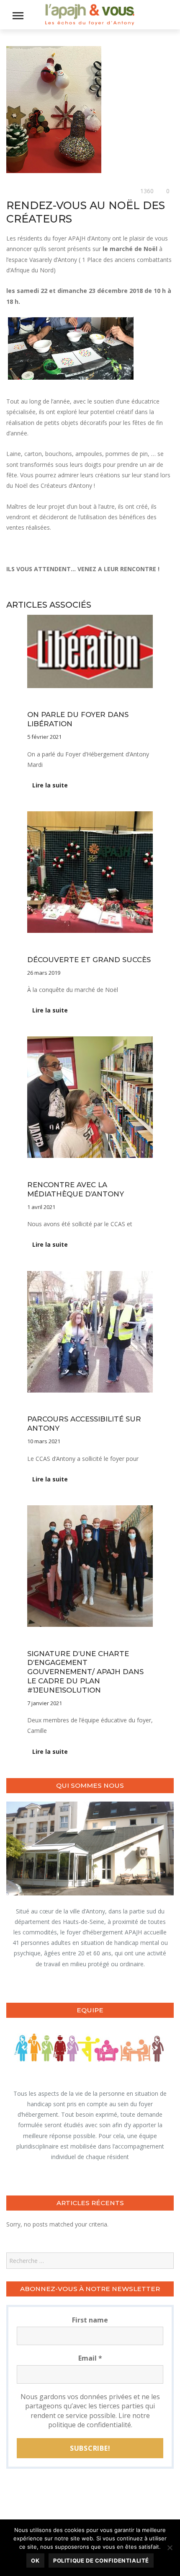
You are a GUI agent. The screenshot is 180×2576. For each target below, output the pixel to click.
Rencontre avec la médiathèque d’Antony (76, 1189)
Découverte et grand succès (89, 960)
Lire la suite (50, 785)
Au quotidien (22, 191)
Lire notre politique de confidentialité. (99, 2420)
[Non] (170, 2548)
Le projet (96, 1172)
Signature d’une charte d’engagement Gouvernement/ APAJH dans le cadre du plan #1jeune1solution (85, 1672)
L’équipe (96, 702)
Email (90, 2358)
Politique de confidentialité (101, 2560)
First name (90, 2320)
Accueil (36, 702)
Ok (35, 2560)
